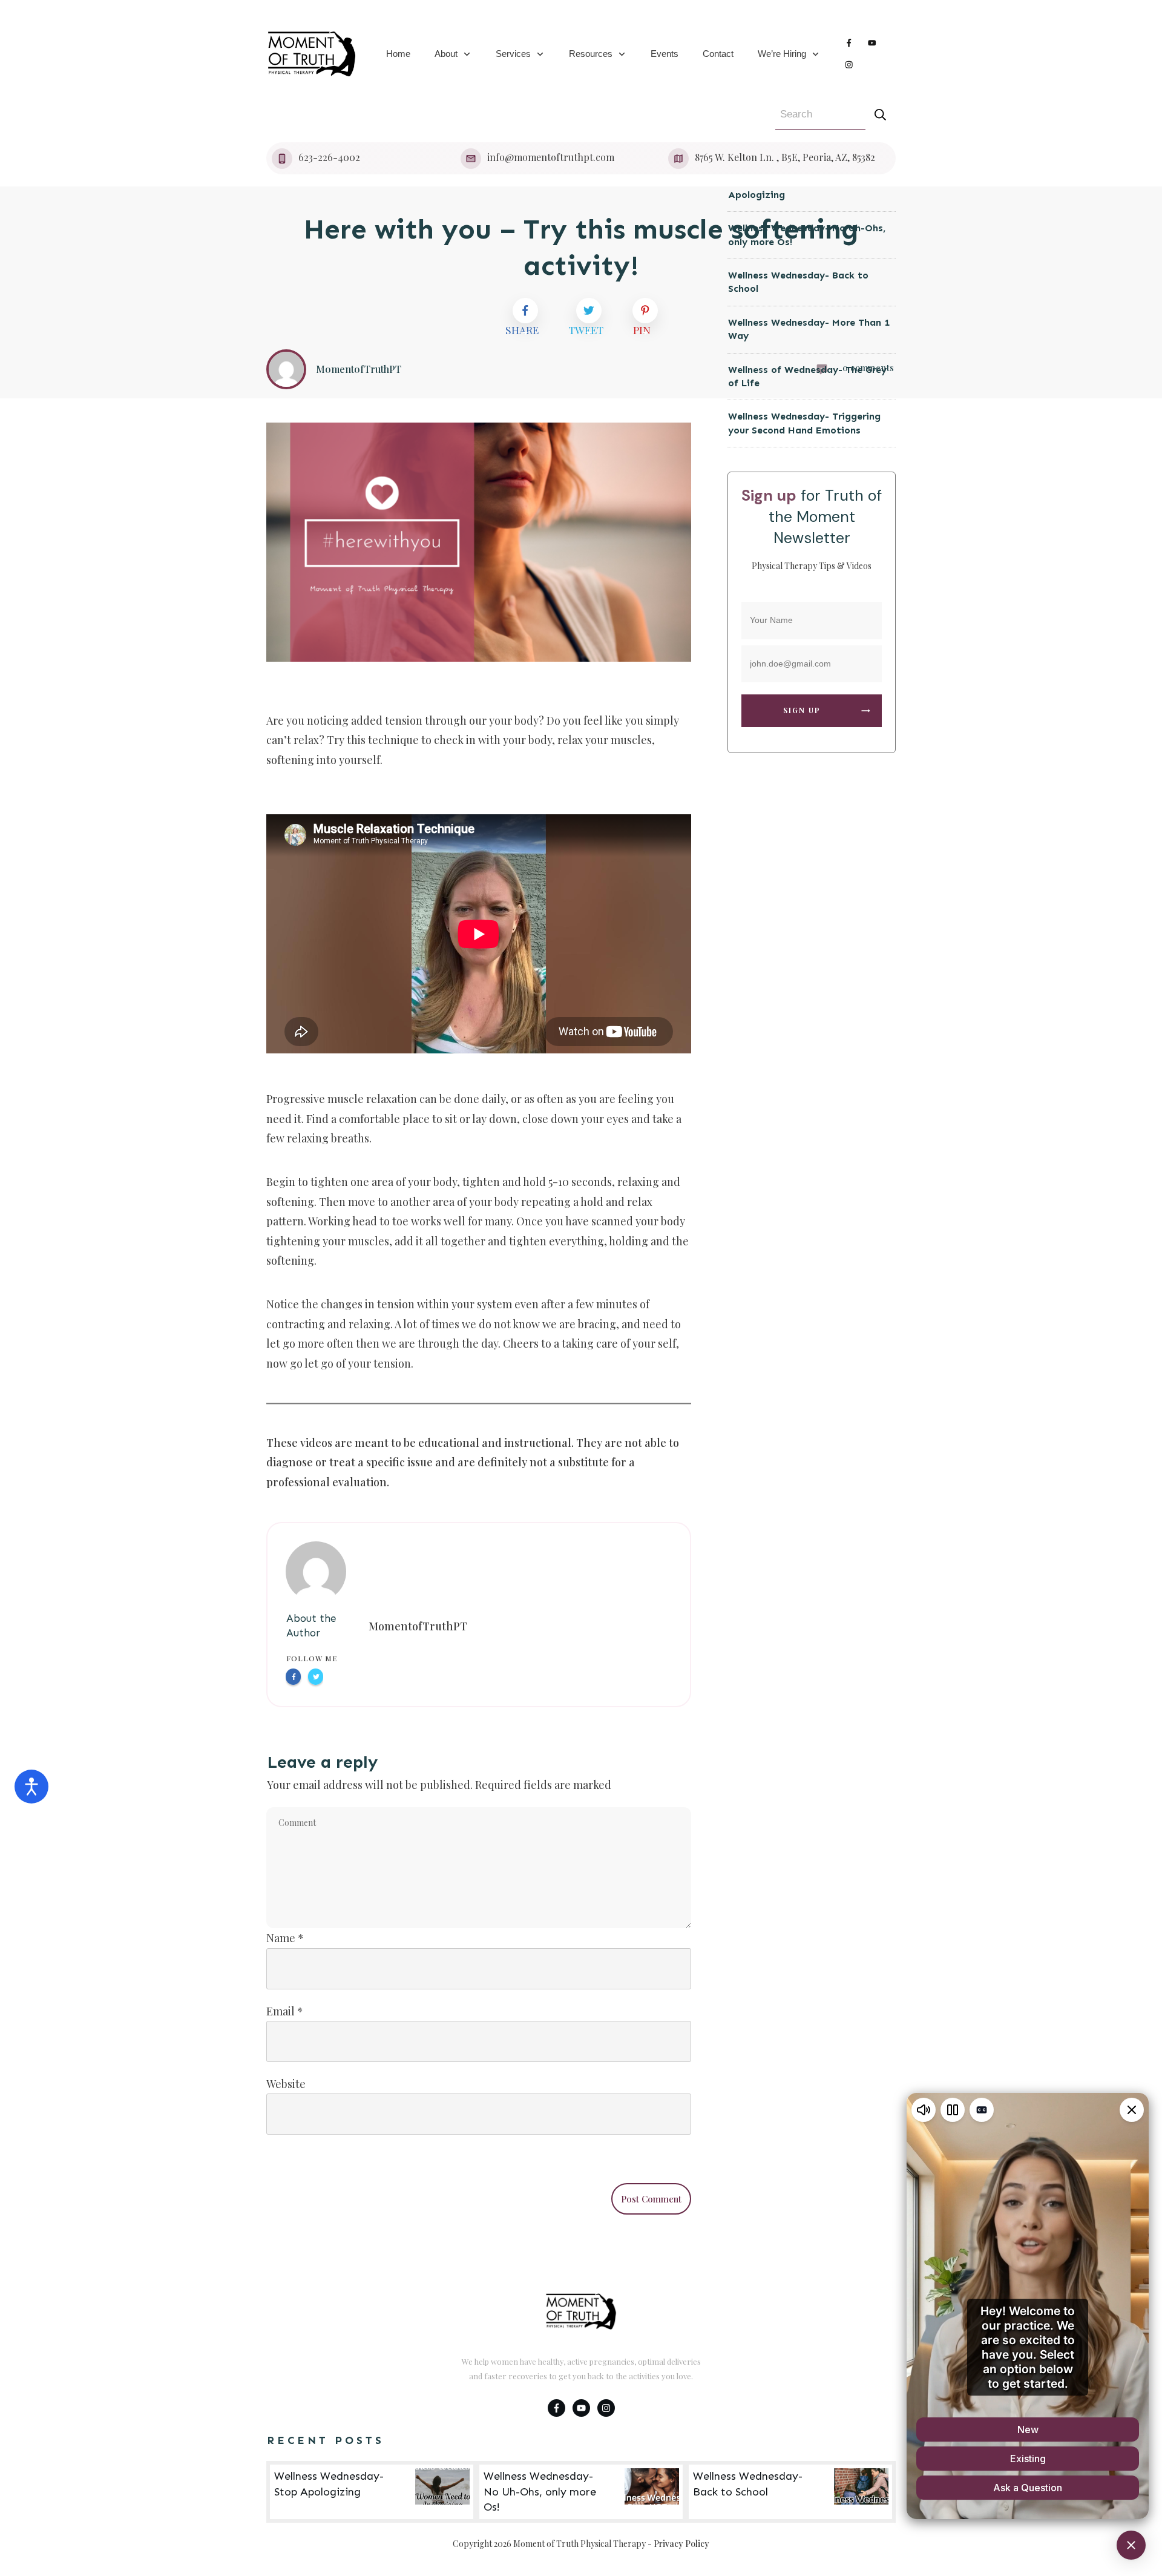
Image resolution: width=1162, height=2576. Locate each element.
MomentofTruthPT (418, 1626)
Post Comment (651, 2199)
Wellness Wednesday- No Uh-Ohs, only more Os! (581, 2492)
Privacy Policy (681, 2544)
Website (286, 2084)
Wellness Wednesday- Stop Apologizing (372, 2492)
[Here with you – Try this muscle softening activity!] (479, 542)
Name (285, 1938)
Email (285, 2011)
